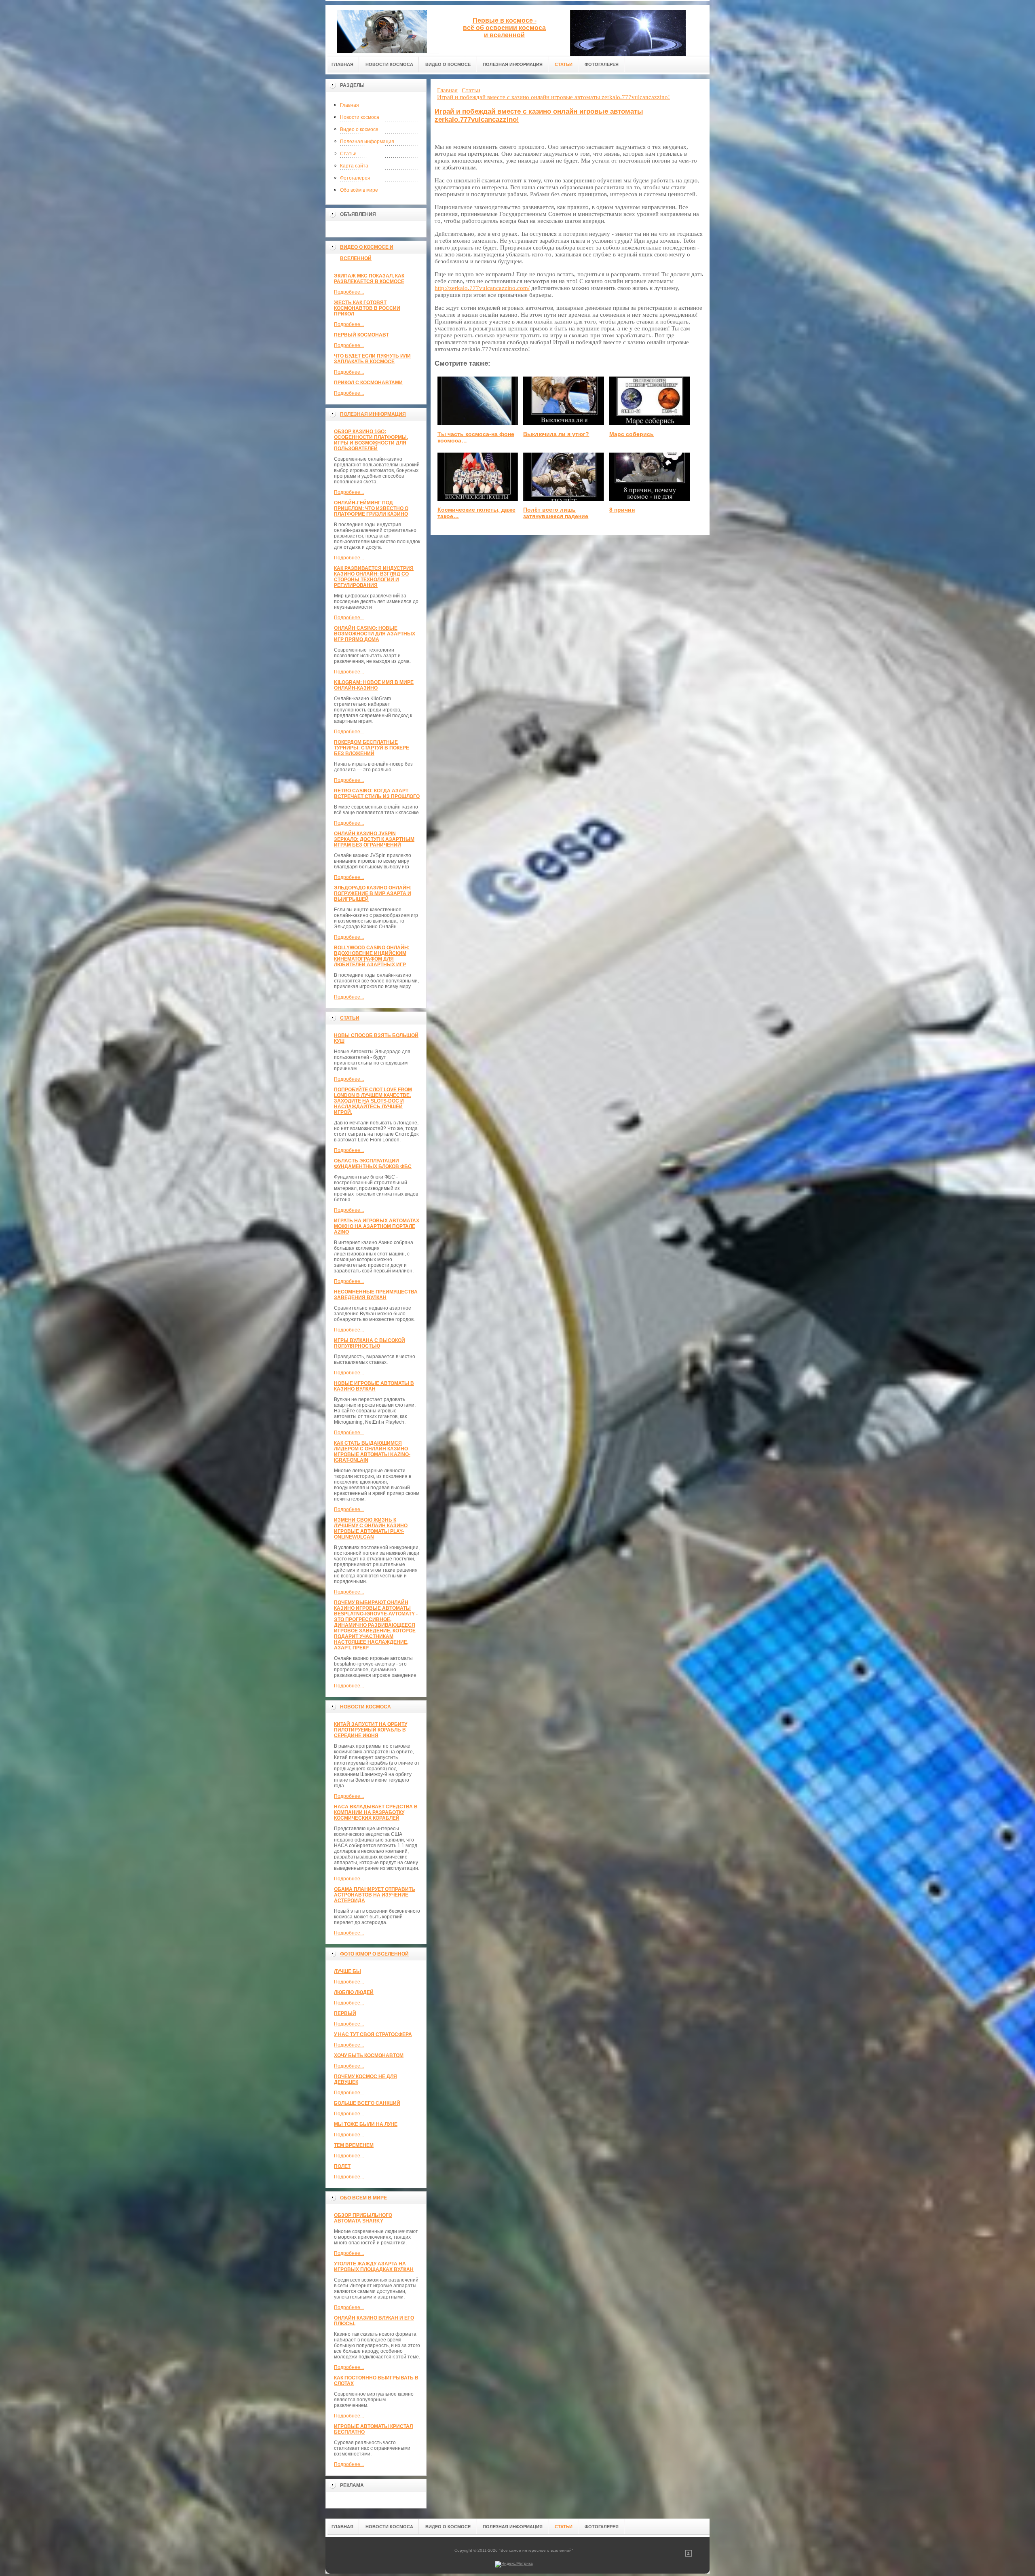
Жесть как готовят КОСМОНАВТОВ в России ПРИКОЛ (367, 308)
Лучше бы (347, 1971)
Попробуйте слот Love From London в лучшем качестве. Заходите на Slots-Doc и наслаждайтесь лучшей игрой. (373, 1101)
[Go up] (689, 2555)
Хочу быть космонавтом (369, 2055)
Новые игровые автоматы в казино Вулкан (374, 1386)
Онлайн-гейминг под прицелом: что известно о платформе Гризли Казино (371, 508)
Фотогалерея (355, 178)
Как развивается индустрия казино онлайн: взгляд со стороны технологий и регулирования (374, 577)
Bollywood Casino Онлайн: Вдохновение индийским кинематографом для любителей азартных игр (372, 956)
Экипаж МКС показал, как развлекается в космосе (369, 279)
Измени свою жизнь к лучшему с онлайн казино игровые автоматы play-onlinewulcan (371, 1528)
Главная (350, 105)
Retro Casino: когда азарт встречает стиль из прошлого (377, 794)
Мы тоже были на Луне (366, 2124)
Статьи (348, 154)
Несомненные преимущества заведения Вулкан (376, 1295)
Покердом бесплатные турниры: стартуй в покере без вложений (372, 748)
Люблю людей (354, 1992)
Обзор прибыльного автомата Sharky (363, 2218)
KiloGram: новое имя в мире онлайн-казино (374, 685)
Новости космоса (360, 117)
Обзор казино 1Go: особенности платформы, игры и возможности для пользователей (371, 440)
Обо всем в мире (363, 2198)
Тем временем (354, 2145)
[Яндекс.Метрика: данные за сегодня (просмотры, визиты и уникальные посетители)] (514, 2564)
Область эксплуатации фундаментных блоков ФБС (373, 1164)
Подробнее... (349, 292)
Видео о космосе (359, 129)
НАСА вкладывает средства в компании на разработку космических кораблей (376, 1812)
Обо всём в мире (359, 190)
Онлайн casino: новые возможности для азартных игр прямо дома (375, 634)
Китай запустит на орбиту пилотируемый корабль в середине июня (371, 1730)
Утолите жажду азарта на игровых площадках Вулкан (374, 2267)
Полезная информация (367, 142)
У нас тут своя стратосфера (373, 2034)
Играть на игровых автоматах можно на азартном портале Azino (377, 1226)
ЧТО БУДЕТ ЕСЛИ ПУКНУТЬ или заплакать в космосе (372, 359)
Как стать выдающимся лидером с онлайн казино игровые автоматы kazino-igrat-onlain (372, 1452)
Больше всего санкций (367, 2103)
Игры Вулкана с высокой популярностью (370, 1343)
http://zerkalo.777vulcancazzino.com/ (482, 288)
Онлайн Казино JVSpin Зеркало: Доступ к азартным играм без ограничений (374, 839)
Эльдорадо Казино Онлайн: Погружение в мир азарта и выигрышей (373, 893)
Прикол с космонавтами (368, 383)
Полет (342, 2166)
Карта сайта (354, 166)
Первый (345, 2013)
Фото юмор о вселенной (374, 1954)
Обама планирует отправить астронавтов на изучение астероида (375, 1895)
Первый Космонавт (361, 335)
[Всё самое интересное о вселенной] (382, 29)
